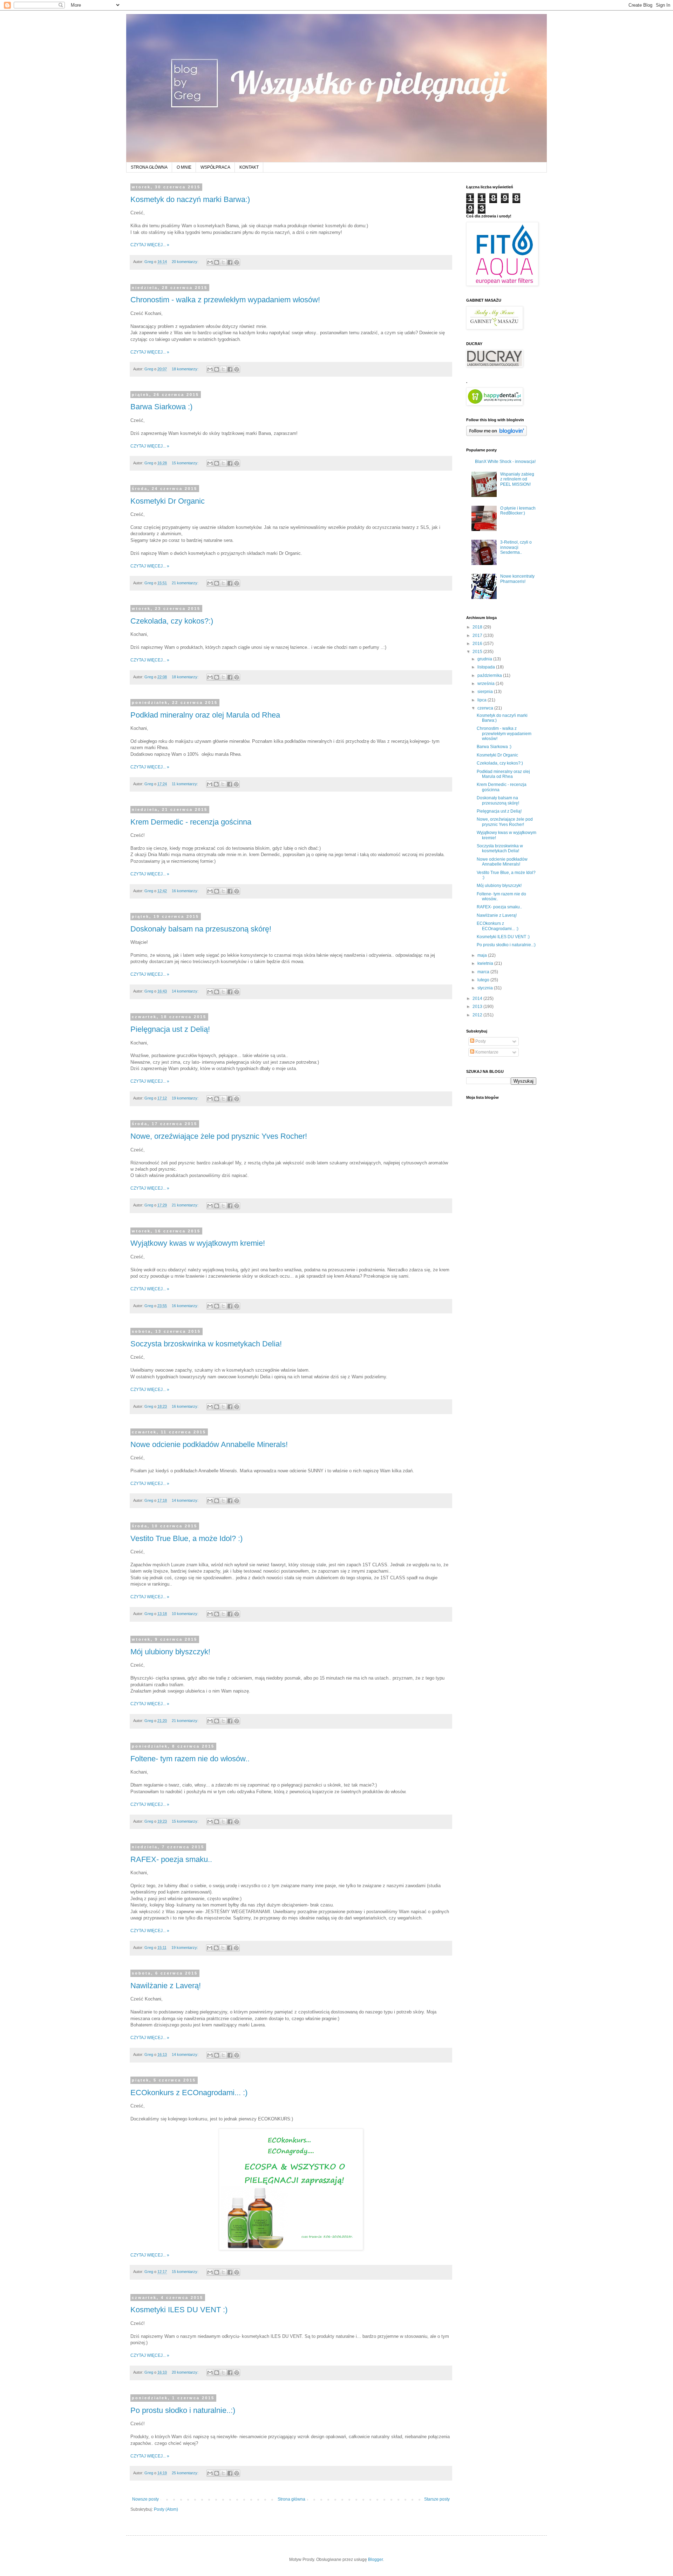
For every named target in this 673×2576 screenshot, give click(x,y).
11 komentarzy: (185, 784)
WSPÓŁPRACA (215, 167)
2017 (478, 635)
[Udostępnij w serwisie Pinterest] (237, 262)
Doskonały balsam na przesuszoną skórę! (201, 929)
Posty (480, 1041)
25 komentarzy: (186, 2473)
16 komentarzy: (186, 891)
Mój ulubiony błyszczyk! (170, 1652)
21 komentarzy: (186, 583)
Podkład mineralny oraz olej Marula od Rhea (205, 715)
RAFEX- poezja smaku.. (171, 1859)
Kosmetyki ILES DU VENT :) (179, 2310)
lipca (482, 700)
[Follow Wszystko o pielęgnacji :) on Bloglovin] (497, 435)
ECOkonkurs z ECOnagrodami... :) (189, 2093)
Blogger (375, 2560)
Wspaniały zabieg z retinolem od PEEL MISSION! (517, 479)
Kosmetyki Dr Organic (168, 501)
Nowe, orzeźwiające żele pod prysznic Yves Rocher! (219, 1136)
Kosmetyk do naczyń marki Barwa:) (190, 199)
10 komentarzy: (186, 1614)
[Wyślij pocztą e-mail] (210, 262)
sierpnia (486, 692)
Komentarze (486, 1052)
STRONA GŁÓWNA (149, 167)
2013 (478, 1007)
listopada (487, 667)
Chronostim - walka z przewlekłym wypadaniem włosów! (225, 300)
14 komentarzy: (186, 991)
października (490, 675)
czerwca (486, 708)
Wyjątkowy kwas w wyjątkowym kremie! (198, 1243)
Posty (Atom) (166, 2509)
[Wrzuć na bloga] (217, 262)
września (487, 684)
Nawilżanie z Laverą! (166, 1986)
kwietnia (486, 963)
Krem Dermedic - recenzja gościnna (191, 822)
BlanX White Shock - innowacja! (505, 462)
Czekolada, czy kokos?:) (172, 621)
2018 (478, 627)
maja (483, 955)
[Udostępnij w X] (223, 262)
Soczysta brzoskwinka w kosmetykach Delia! (206, 1344)
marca (484, 972)
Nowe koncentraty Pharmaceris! (517, 579)
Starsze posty (437, 2499)
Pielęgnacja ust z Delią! (170, 1029)
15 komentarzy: (186, 463)
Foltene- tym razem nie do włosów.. (190, 1759)
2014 (478, 998)
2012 (478, 1015)
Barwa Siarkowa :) (161, 407)
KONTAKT (249, 167)
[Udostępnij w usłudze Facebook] (230, 262)
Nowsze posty (145, 2499)
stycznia (486, 988)
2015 (478, 652)
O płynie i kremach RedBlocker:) (518, 511)
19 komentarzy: (186, 1098)
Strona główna (291, 2499)
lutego (484, 980)
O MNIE (184, 167)
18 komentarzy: (186, 369)
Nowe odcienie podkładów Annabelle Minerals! (209, 1444)
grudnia (485, 659)
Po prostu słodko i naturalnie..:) (183, 2410)
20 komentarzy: (186, 262)
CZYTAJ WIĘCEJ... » (150, 245)
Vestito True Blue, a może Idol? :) (186, 1538)
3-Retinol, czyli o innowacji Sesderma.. (516, 547)
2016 (478, 644)
